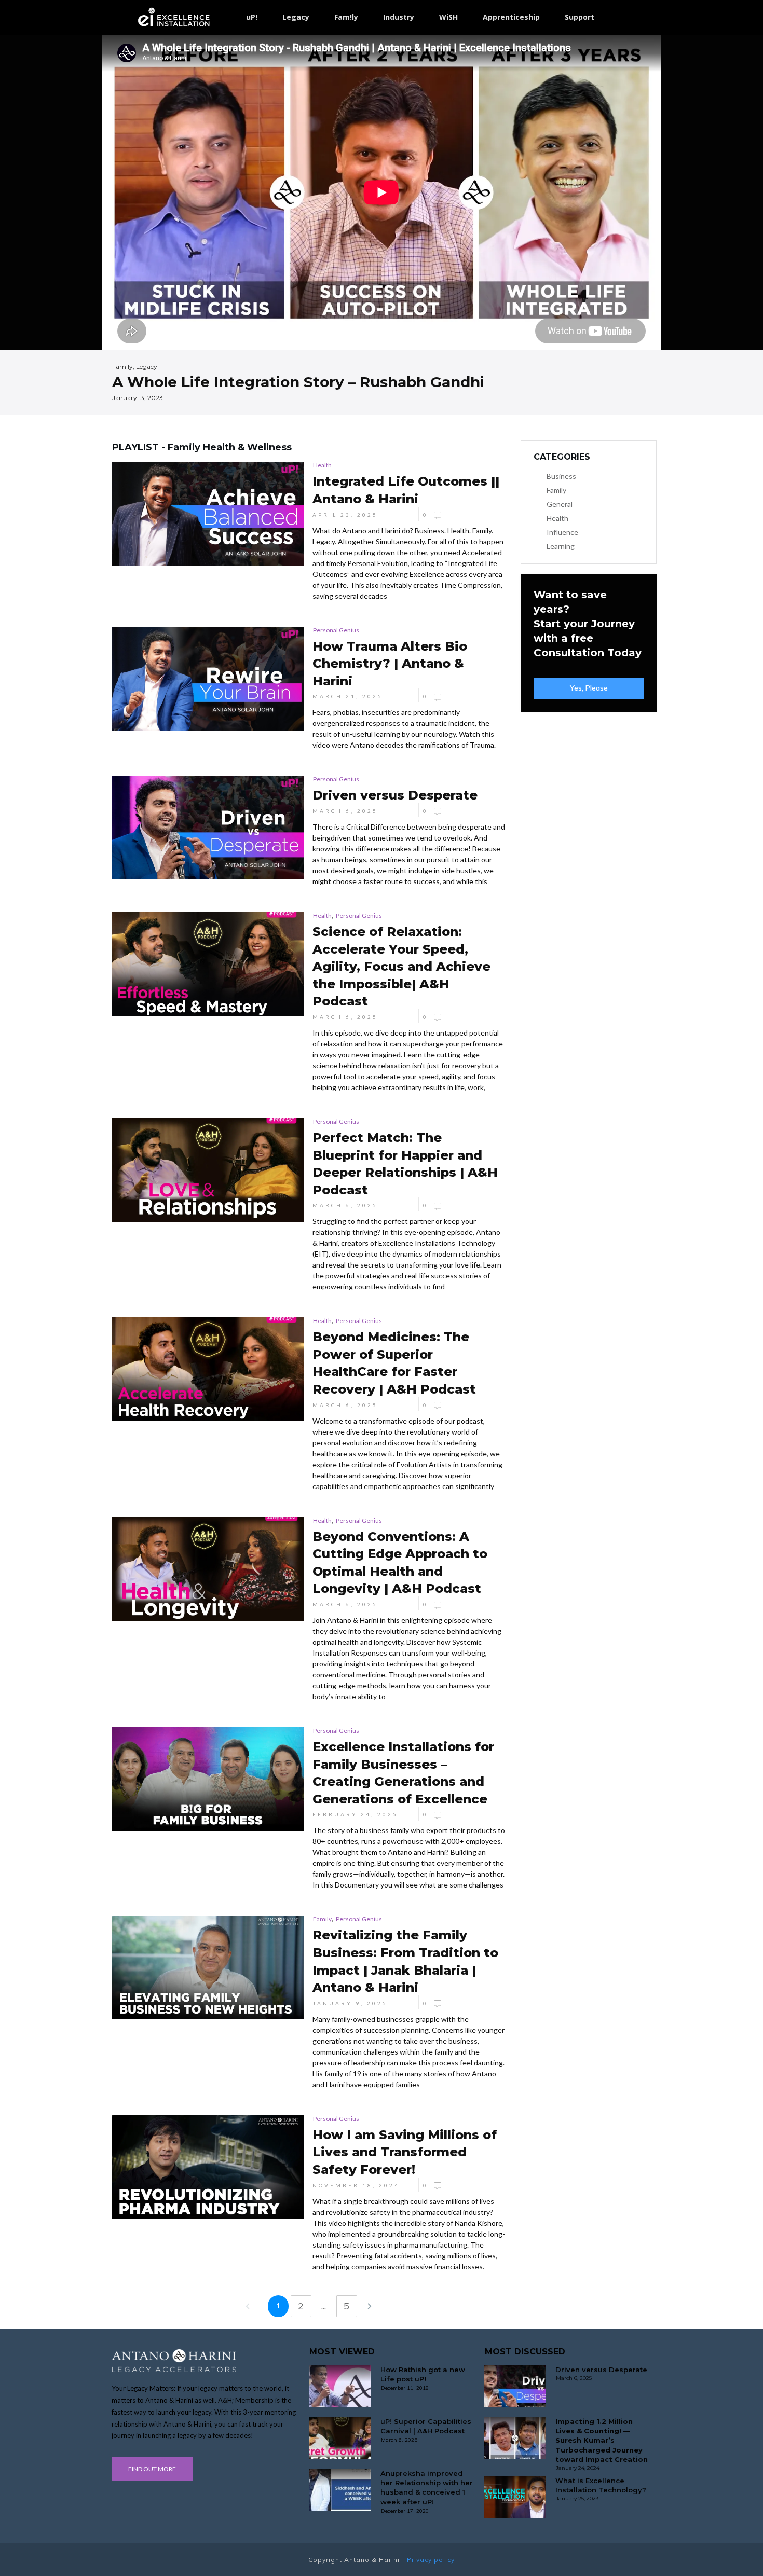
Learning (561, 546)
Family (322, 1919)
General (560, 504)
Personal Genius (336, 630)
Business (561, 476)
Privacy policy (431, 2560)
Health (322, 465)
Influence (562, 532)
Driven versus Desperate (601, 2370)
